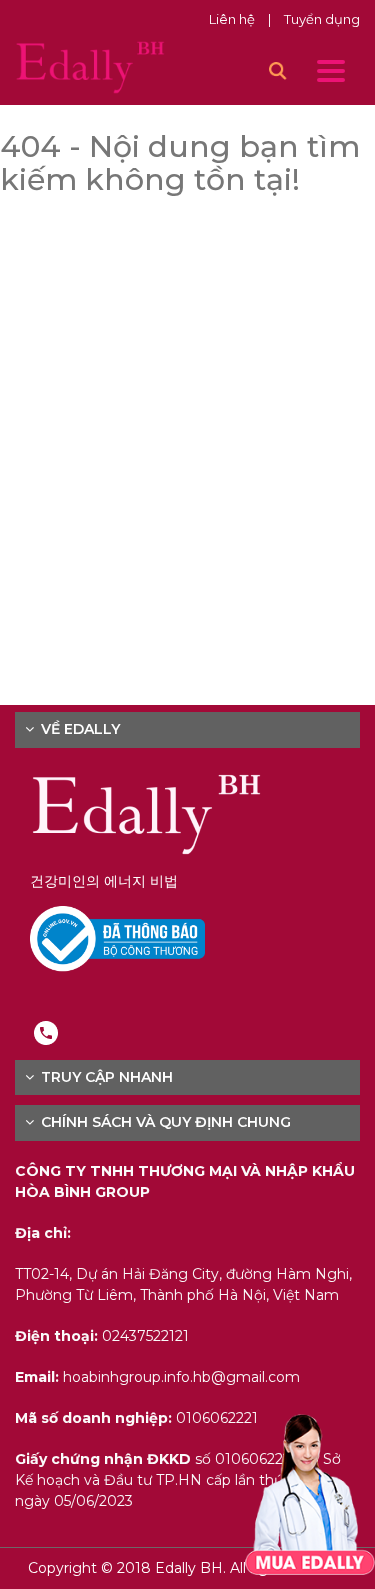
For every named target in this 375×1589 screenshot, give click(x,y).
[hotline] (46, 1032)
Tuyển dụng (322, 19)
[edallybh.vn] (90, 66)
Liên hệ (233, 19)
